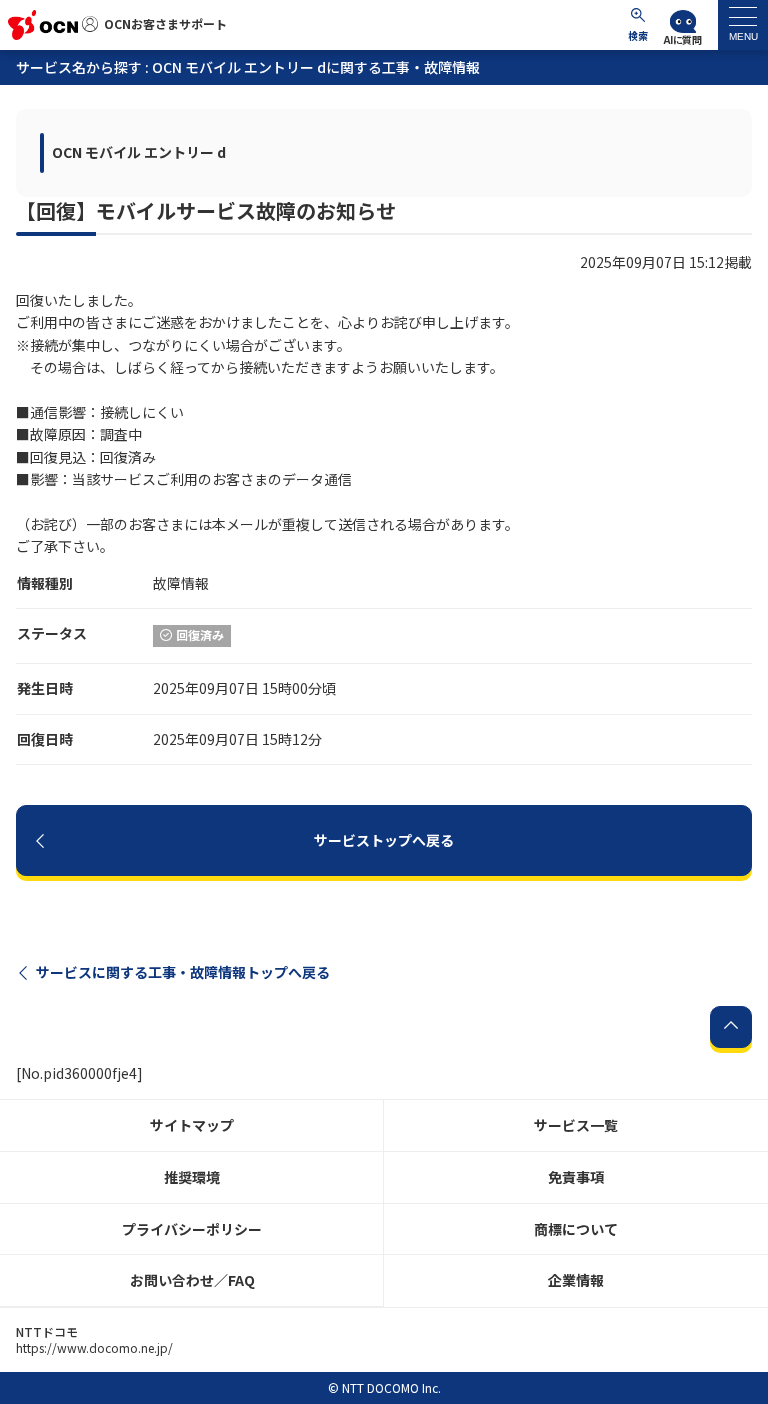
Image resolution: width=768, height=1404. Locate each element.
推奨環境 (192, 1177)
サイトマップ (192, 1125)
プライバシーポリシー (192, 1229)
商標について (576, 1229)
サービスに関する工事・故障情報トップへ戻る (183, 972)
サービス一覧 (576, 1125)
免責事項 (576, 1177)
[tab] (743, 25)
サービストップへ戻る (384, 840)
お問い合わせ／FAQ (192, 1280)
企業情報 (576, 1280)
